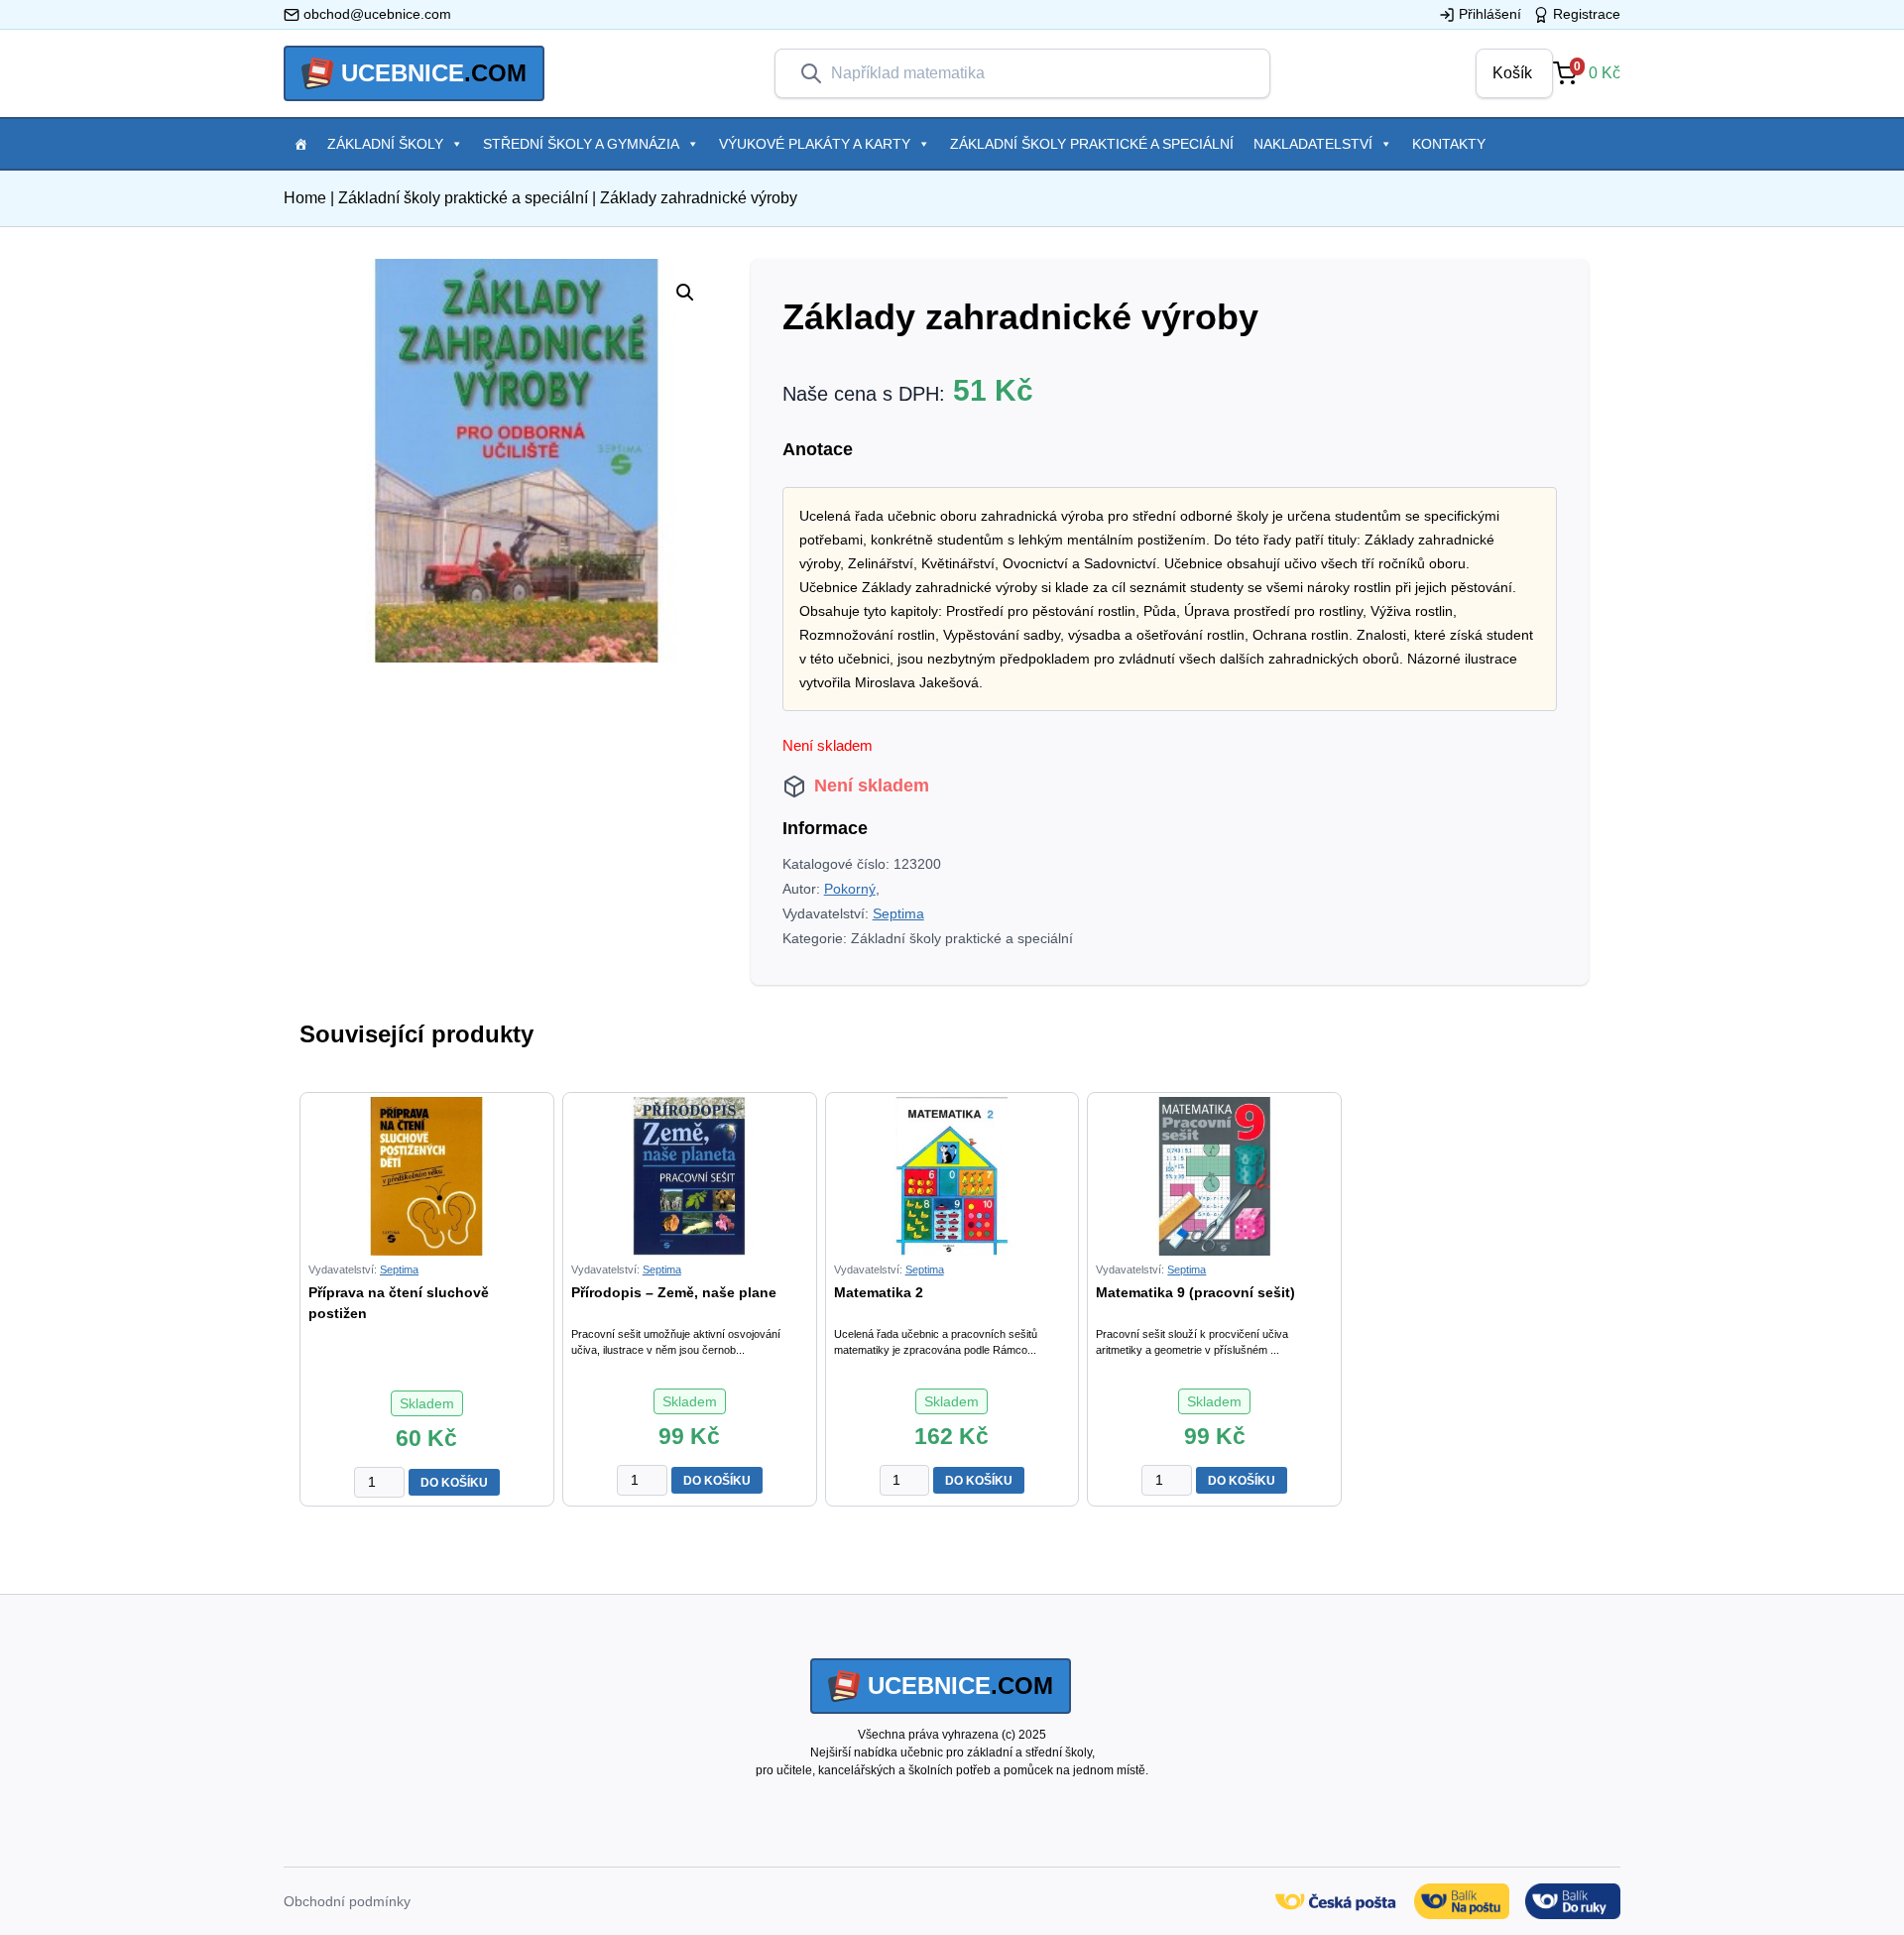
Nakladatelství (1313, 144)
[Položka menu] (300, 144)
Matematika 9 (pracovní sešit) (1195, 1292)
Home (305, 198)
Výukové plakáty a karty (815, 144)
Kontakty (1449, 144)
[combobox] (1038, 73)
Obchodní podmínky (347, 1901)
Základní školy (385, 144)
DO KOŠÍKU (454, 1483)
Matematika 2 (879, 1292)
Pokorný (850, 889)
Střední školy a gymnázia (581, 144)
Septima (898, 913)
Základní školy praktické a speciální (1092, 144)
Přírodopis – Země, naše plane (674, 1292)
